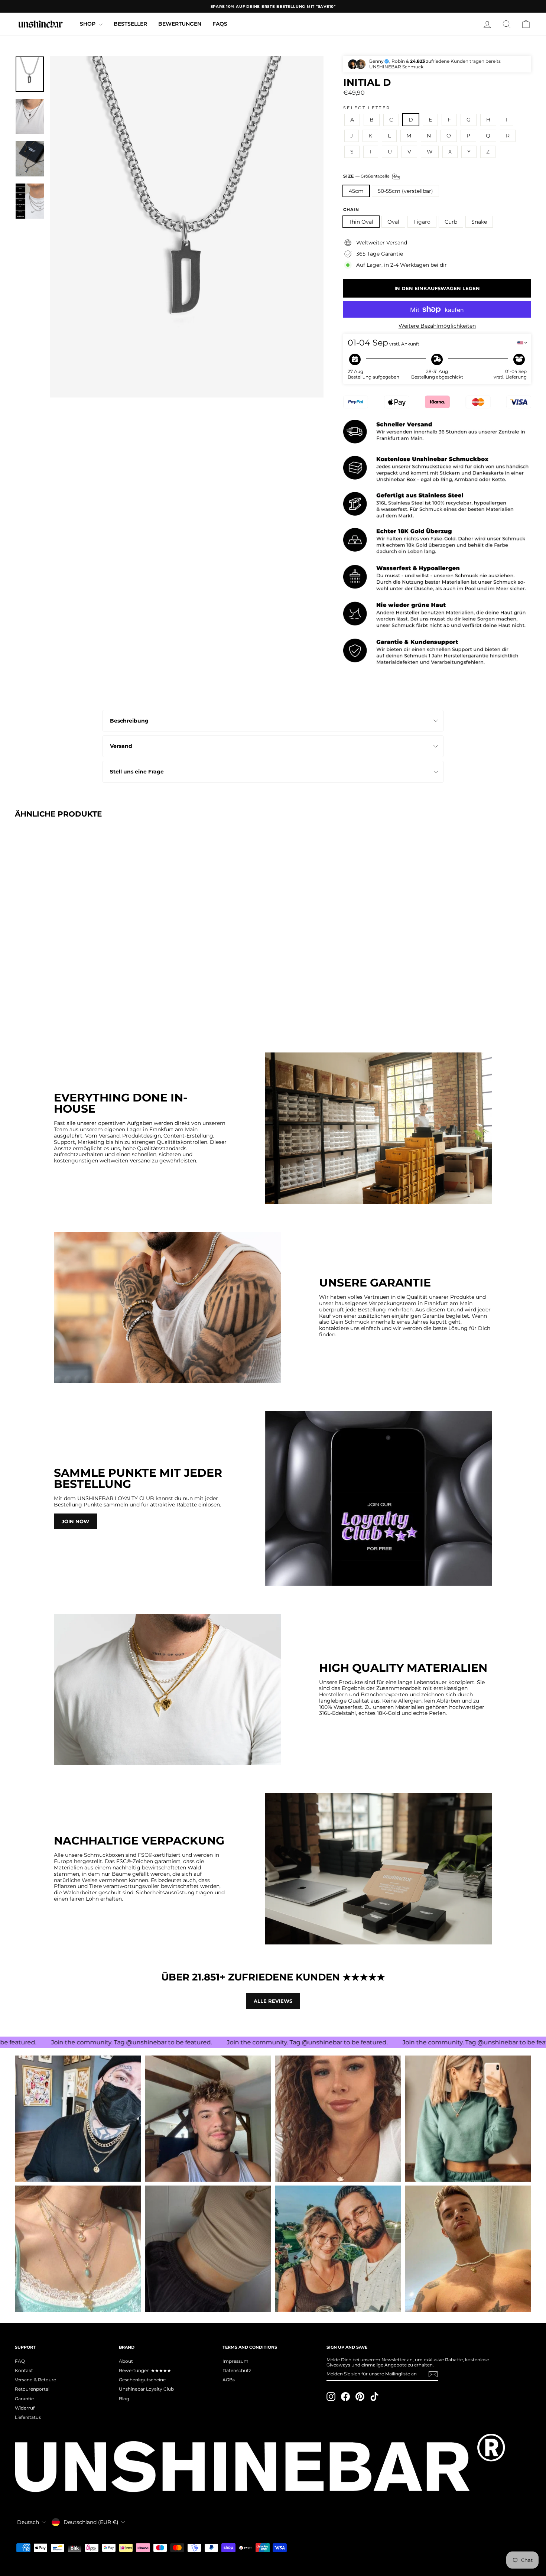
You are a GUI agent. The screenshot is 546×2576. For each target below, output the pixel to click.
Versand (121, 746)
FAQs (220, 24)
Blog (124, 2399)
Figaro (422, 222)
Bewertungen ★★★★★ (145, 2370)
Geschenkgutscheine (142, 2380)
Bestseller (130, 24)
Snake (479, 222)
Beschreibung (129, 721)
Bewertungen (180, 24)
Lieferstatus (28, 2417)
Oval (393, 222)
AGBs (229, 2380)
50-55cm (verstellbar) (405, 191)
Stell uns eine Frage (137, 772)
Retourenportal (32, 2389)
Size (367, 176)
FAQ (20, 2361)
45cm (356, 191)
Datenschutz (237, 2370)
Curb (451, 222)
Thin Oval (361, 222)
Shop (88, 24)
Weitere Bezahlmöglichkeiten (437, 326)
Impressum (235, 2361)
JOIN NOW (75, 1521)
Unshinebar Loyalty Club (146, 2389)
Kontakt (24, 2370)
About (126, 2361)
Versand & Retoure (35, 2380)
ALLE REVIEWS (273, 2001)
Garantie (24, 2399)
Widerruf (25, 2408)
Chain (351, 210)
